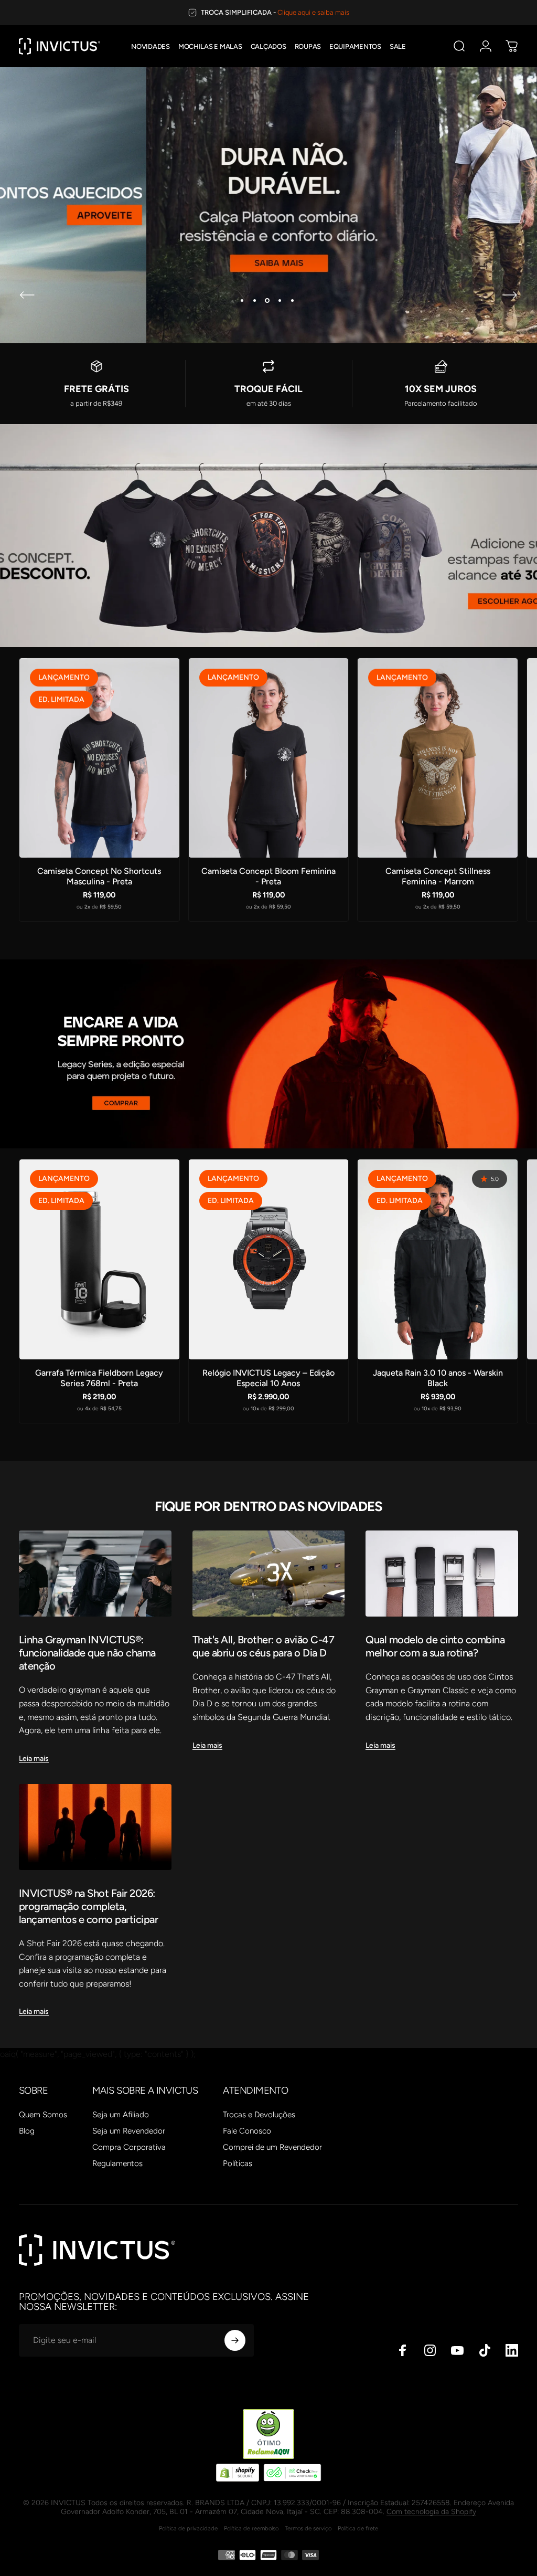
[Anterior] (27, 295)
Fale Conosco (247, 2131)
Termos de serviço (308, 2528)
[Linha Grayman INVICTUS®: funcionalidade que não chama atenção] (95, 1573)
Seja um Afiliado (121, 2115)
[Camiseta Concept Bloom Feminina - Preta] (269, 758)
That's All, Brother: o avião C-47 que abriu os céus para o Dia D (263, 1646)
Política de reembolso (251, 2528)
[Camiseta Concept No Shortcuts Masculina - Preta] (99, 758)
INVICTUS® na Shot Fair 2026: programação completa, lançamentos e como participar (88, 1906)
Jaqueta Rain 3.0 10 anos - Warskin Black (438, 1378)
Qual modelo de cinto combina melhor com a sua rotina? (435, 1646)
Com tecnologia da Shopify (431, 2512)
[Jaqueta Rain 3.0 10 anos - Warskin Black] (438, 1259)
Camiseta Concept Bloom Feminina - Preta (268, 876)
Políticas (238, 2163)
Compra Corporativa (129, 2147)
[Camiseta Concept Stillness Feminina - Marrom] (438, 758)
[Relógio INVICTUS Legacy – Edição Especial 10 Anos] (269, 1259)
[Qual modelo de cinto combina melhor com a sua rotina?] (442, 1573)
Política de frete (358, 2528)
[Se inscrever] (235, 2340)
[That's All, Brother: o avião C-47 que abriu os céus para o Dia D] (269, 1574)
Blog (27, 2131)
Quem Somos (43, 2115)
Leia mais (34, 1759)
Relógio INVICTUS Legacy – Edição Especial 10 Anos (268, 1378)
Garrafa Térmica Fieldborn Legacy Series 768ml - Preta (99, 1378)
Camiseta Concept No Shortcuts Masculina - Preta (99, 876)
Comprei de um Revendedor (272, 2147)
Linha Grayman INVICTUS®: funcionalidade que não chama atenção (87, 1653)
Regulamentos (117, 2163)
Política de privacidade (188, 2528)
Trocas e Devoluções (259, 2115)
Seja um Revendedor (129, 2131)
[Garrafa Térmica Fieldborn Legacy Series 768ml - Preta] (99, 1259)
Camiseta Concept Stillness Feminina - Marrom (438, 876)
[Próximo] (510, 295)
